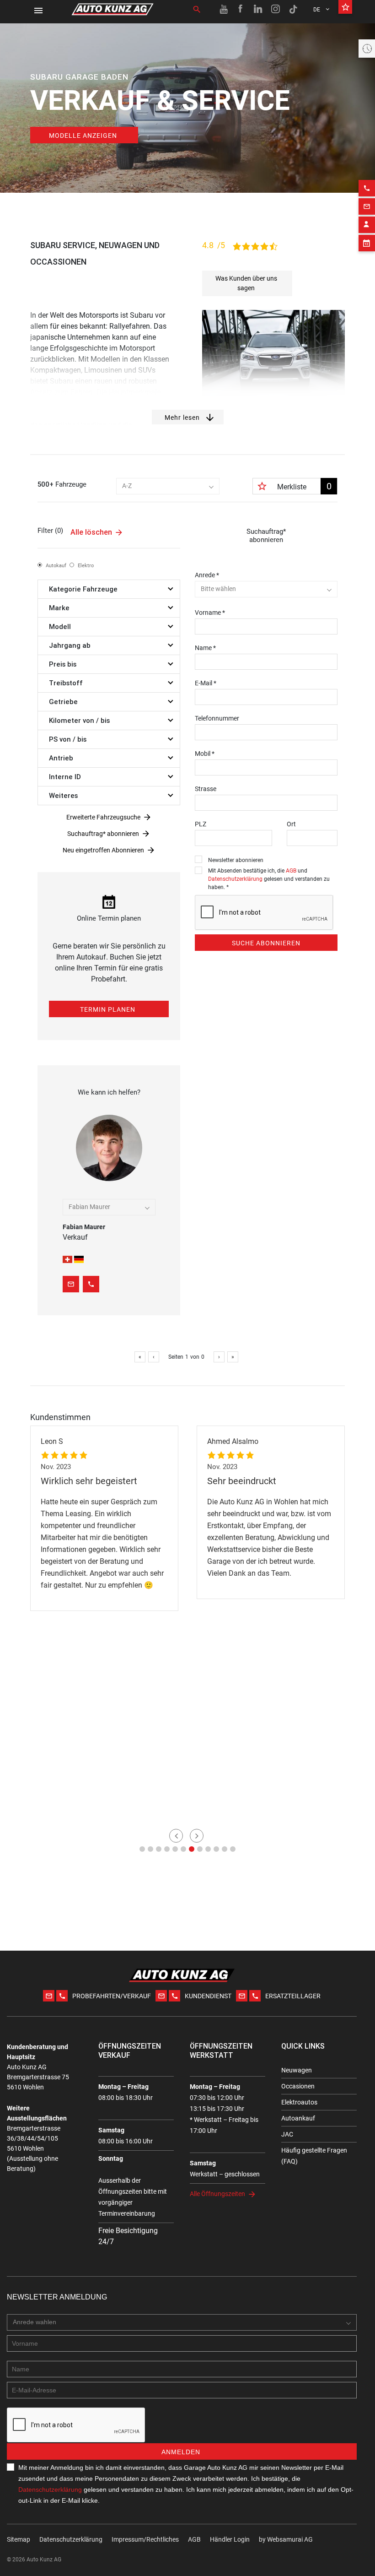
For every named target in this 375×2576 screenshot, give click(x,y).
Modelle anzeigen (83, 136)
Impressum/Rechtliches (145, 2539)
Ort (291, 824)
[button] (142, 1849)
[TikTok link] (293, 9)
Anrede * (207, 575)
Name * (205, 648)
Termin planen (108, 1009)
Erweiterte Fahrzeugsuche (103, 817)
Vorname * (210, 613)
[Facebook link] (241, 9)
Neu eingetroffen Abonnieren (103, 850)
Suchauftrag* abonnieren (103, 834)
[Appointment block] (367, 243)
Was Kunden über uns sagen (246, 283)
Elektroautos (299, 2102)
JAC (287, 2134)
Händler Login (230, 2539)
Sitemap (19, 2539)
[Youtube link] (224, 9)
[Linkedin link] (258, 9)
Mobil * (205, 754)
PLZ (201, 824)
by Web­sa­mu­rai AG (286, 2539)
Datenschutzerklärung (235, 879)
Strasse (206, 789)
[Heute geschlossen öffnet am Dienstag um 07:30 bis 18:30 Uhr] (367, 49)
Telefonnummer (217, 718)
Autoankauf (298, 2118)
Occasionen (298, 2086)
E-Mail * (206, 683)
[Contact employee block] (367, 225)
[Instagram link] (276, 9)
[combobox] (168, 486)
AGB (291, 871)
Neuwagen (297, 2070)
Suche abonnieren (266, 943)
